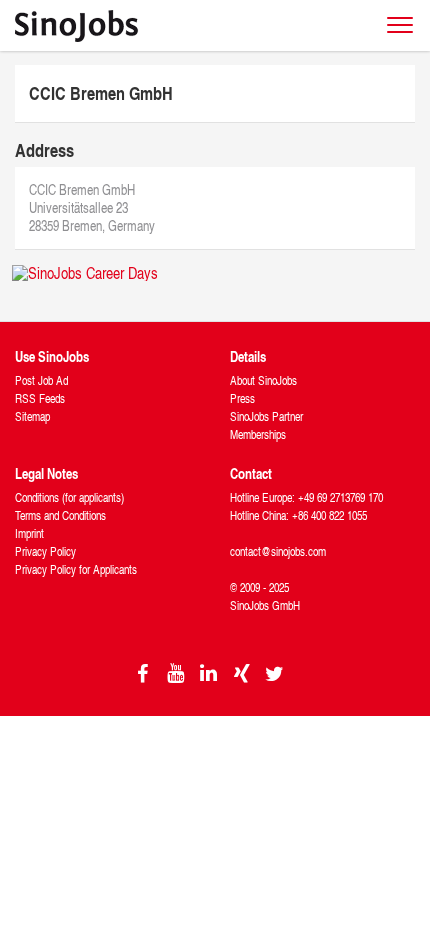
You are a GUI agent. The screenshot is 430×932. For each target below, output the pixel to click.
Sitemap (32, 416)
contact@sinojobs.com (278, 551)
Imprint (29, 533)
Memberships (258, 434)
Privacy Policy (45, 551)
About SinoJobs (263, 380)
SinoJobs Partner (266, 416)
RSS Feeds (40, 398)
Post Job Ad (41, 380)
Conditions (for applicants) (69, 497)
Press (242, 398)
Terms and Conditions (60, 515)
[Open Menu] (400, 25)
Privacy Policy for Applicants (76, 569)
